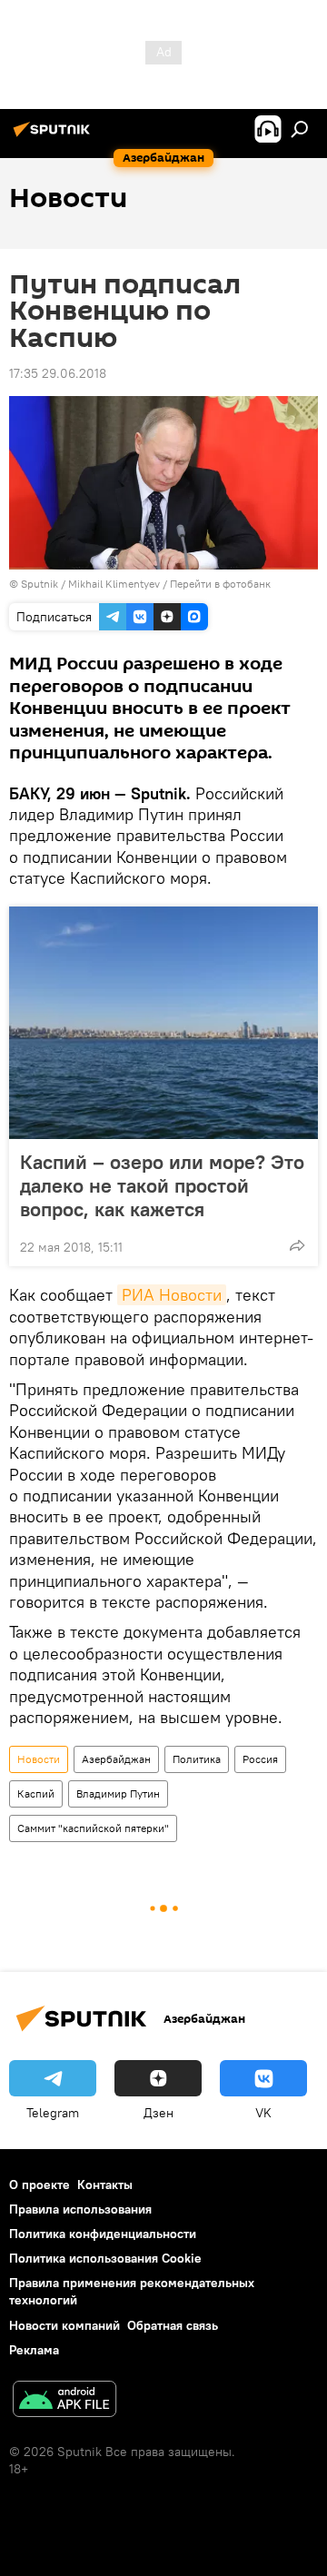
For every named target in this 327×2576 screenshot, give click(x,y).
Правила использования (80, 2209)
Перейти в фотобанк (220, 584)
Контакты (105, 2185)
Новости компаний (64, 2325)
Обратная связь (173, 2325)
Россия (260, 1759)
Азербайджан (116, 1759)
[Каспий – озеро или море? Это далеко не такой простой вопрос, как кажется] (163, 1023)
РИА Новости (172, 1295)
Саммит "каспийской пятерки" (93, 1828)
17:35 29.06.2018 (58, 373)
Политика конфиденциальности (103, 2234)
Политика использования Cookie (105, 2258)
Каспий (36, 1793)
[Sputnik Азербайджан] (54, 136)
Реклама (34, 2350)
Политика (197, 1759)
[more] (297, 1245)
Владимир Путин (118, 1793)
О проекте (40, 2185)
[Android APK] (64, 2401)
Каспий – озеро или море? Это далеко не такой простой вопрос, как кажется (162, 1185)
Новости (39, 1759)
